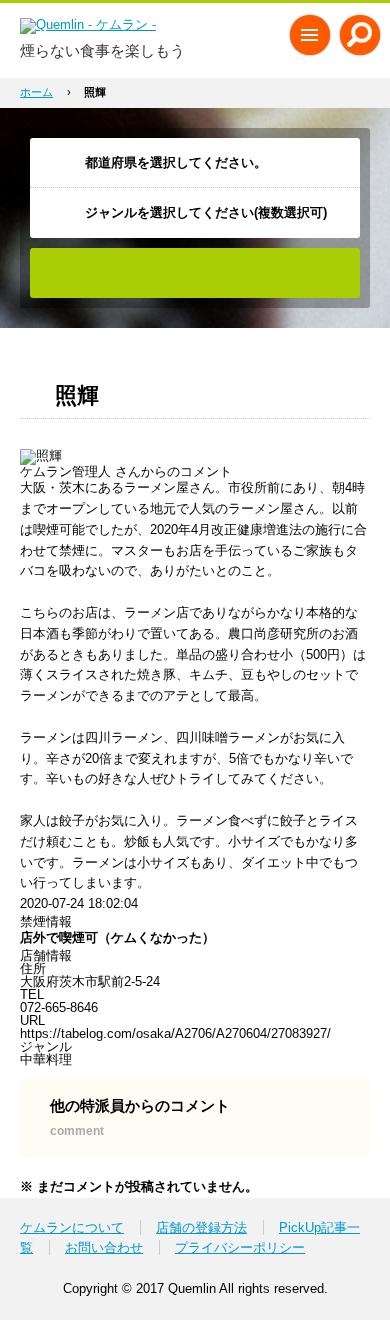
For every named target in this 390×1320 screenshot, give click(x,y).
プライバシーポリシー (240, 1247)
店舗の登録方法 (201, 1227)
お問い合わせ (104, 1247)
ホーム (36, 92)
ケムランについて (72, 1227)
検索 (195, 273)
